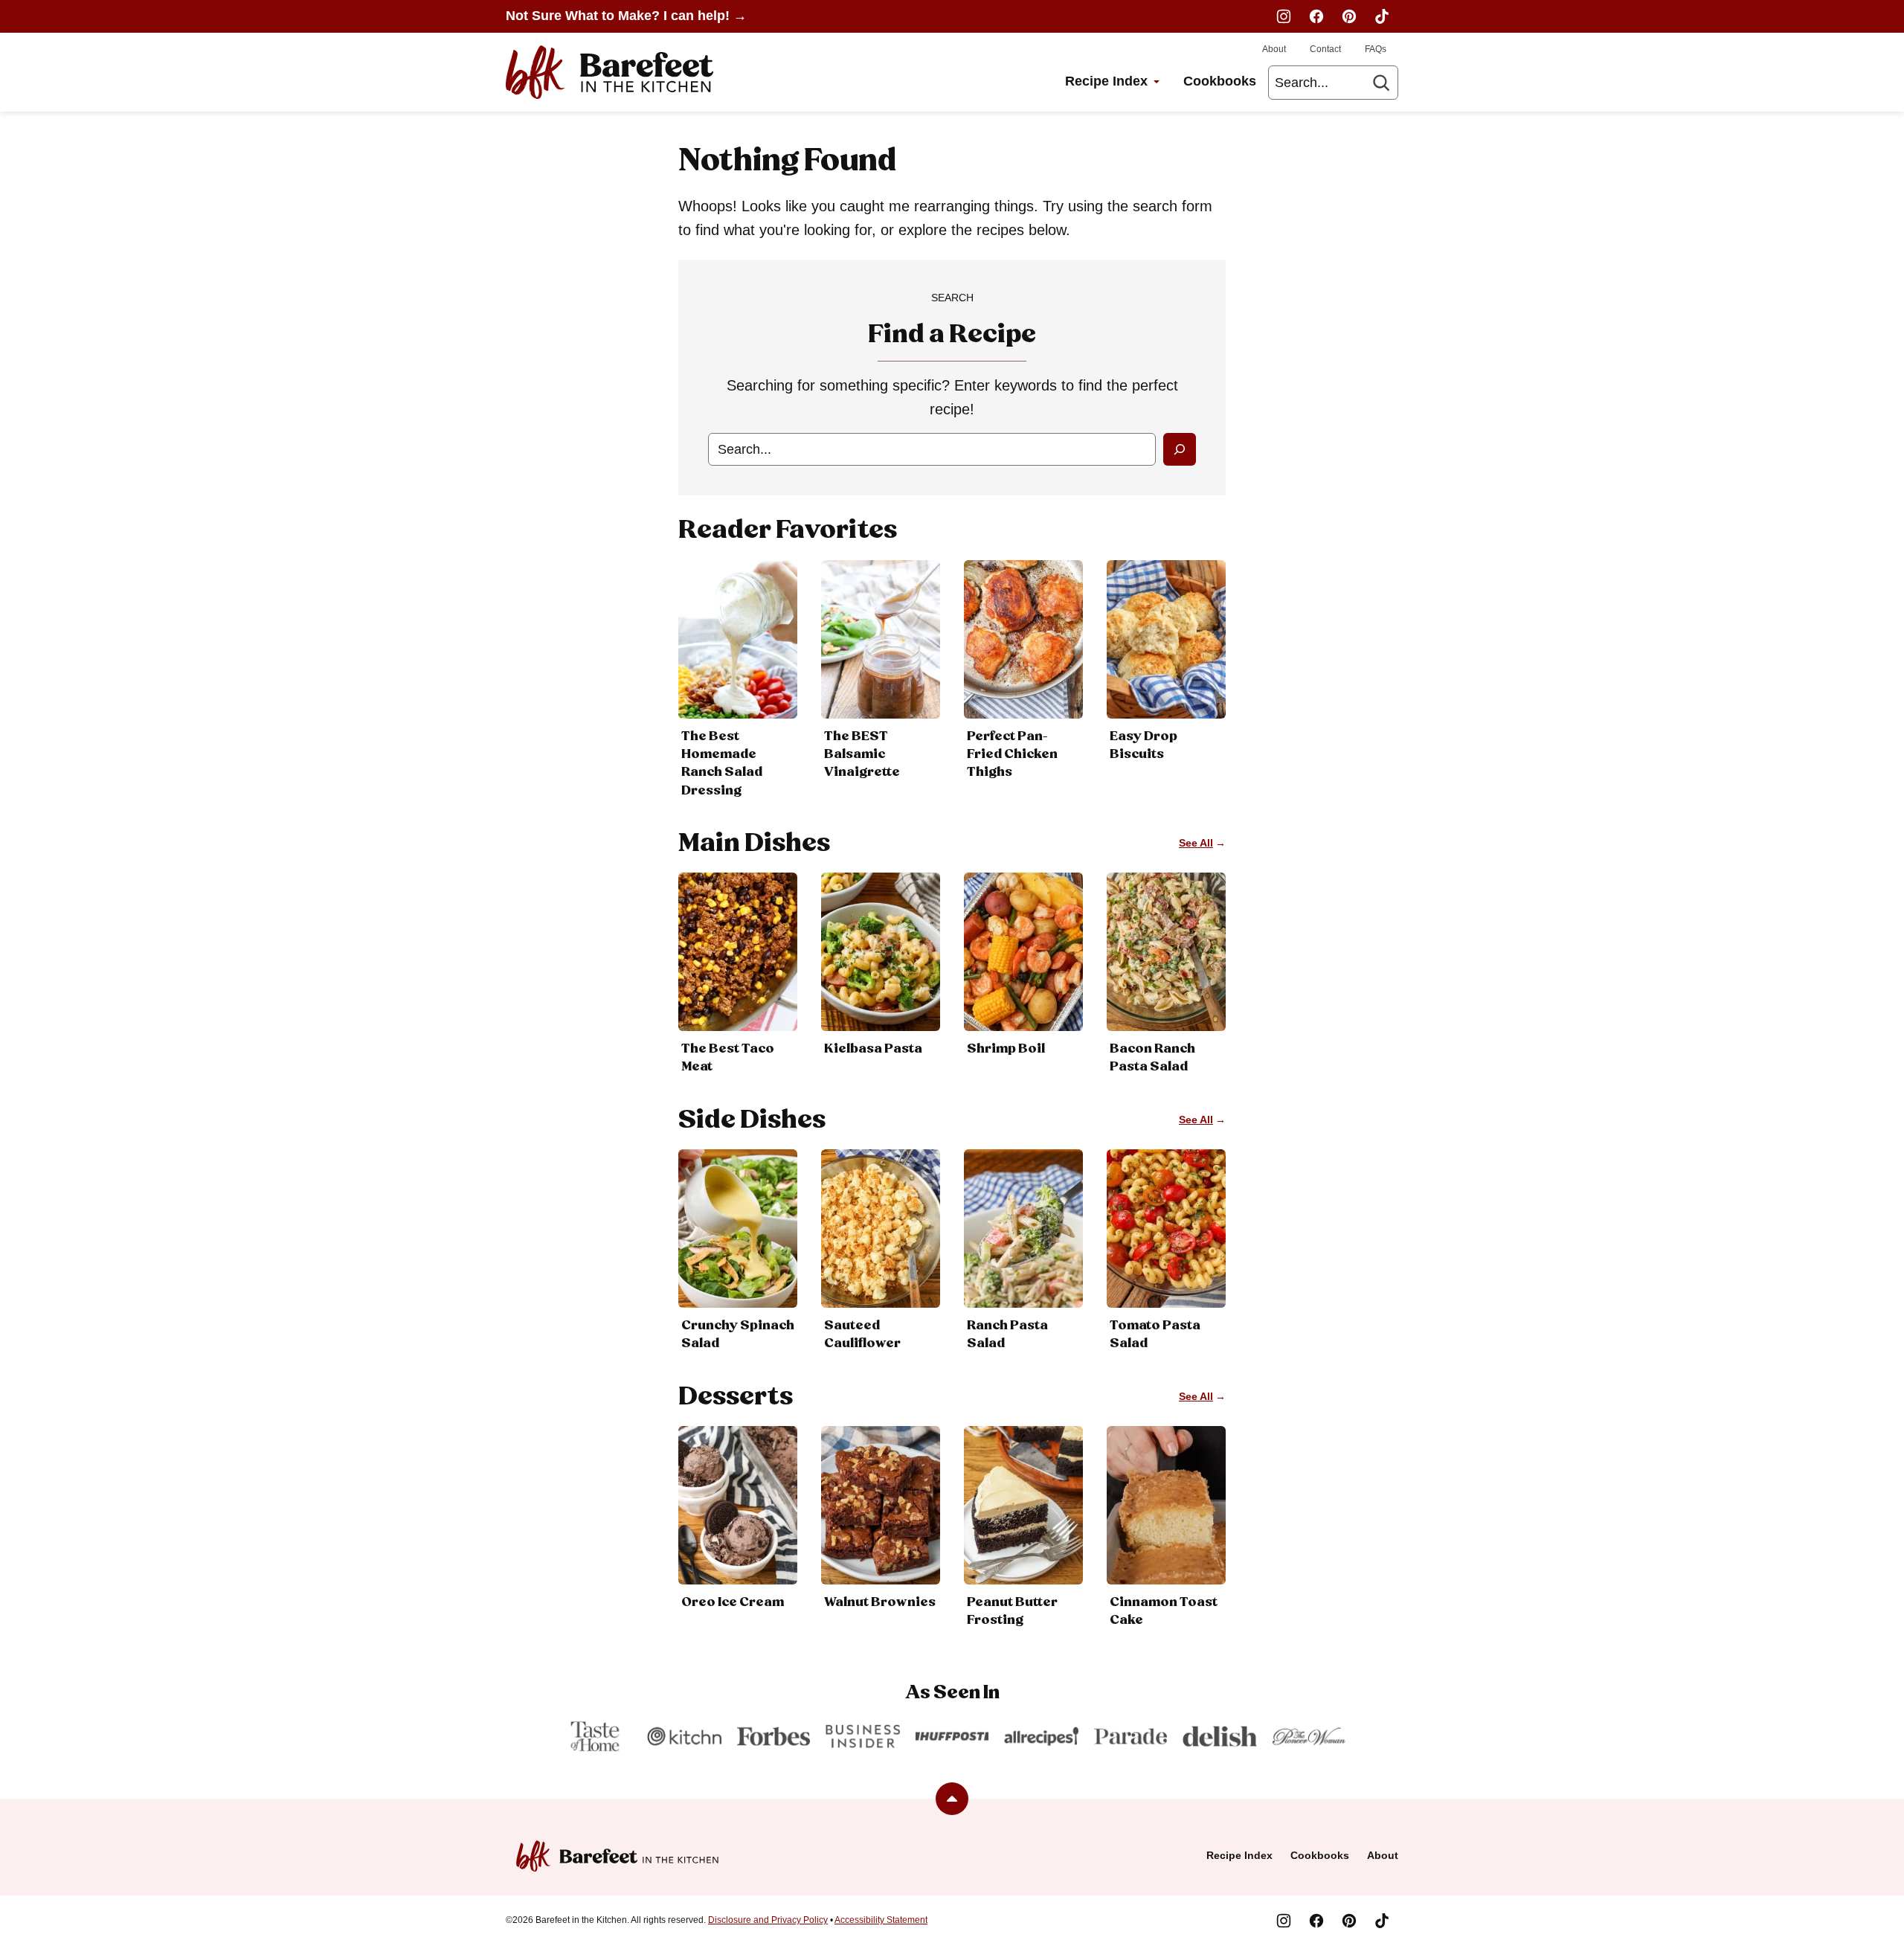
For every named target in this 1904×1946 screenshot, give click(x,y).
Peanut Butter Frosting (1012, 1611)
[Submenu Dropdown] (1157, 82)
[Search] (1381, 83)
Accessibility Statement (881, 1920)
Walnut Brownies (880, 1602)
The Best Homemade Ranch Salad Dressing (722, 764)
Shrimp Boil (1006, 1049)
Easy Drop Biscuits (1144, 745)
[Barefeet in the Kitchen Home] (610, 72)
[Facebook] (1316, 16)
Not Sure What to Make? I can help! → (626, 16)
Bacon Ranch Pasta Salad (1152, 1058)
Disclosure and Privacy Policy (768, 1920)
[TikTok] (1382, 16)
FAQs (1376, 49)
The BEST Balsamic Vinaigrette (862, 754)
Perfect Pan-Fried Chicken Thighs (1012, 754)
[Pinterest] (1349, 16)
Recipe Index (1106, 81)
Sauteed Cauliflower (862, 1335)
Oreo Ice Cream (733, 1602)
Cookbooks (1220, 81)
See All (1196, 843)
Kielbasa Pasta (873, 1049)
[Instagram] (1284, 16)
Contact (1325, 49)
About (1274, 49)
